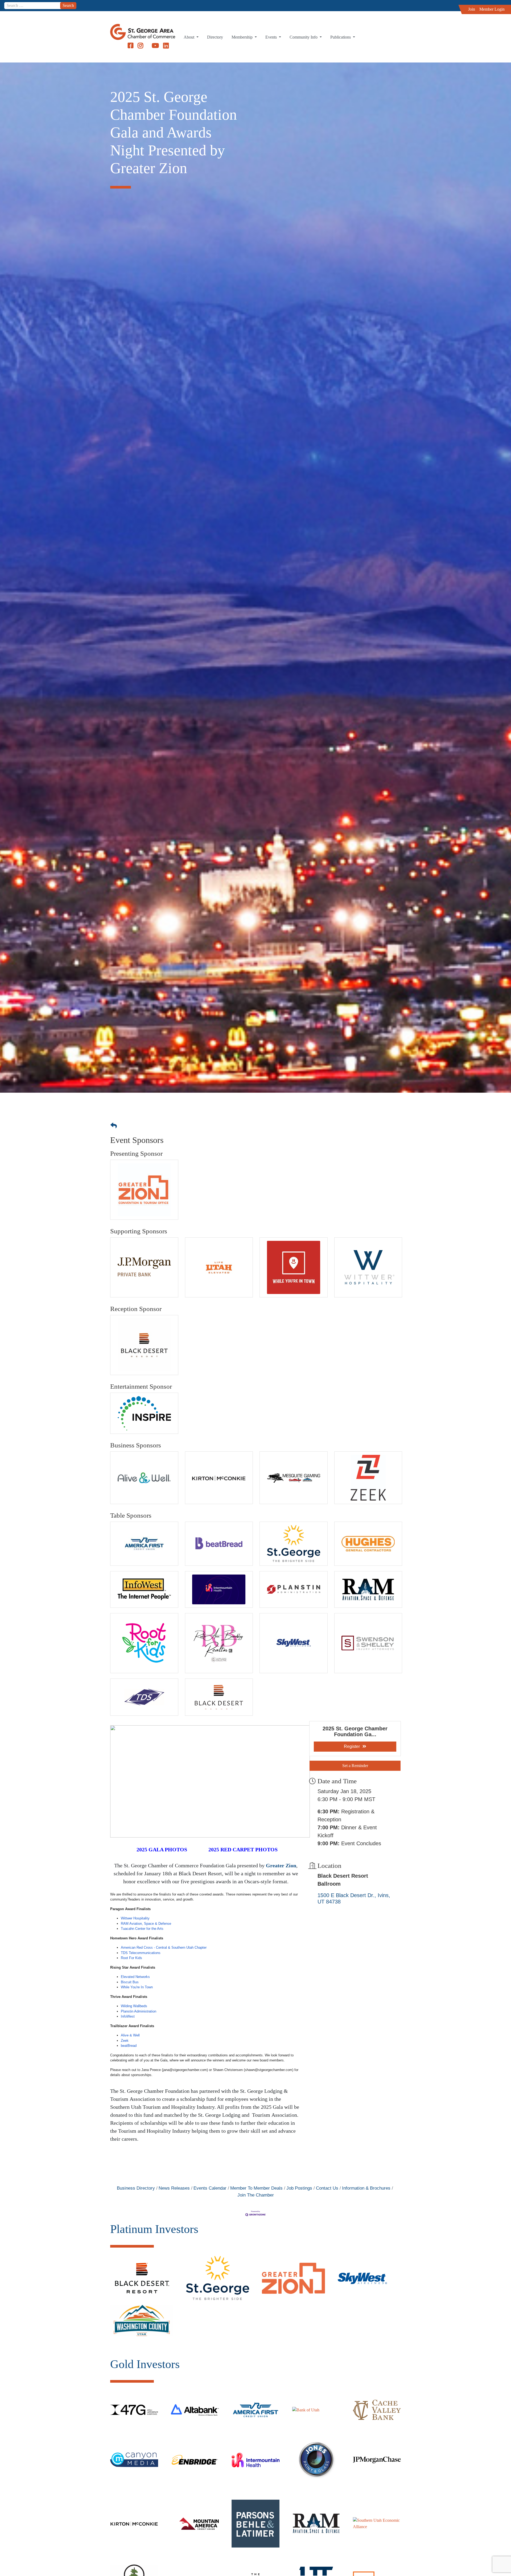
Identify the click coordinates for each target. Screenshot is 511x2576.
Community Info (304, 37)
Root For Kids (131, 1958)
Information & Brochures (366, 2188)
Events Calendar (210, 2188)
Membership (243, 37)
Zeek (125, 2041)
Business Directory (136, 2188)
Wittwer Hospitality (135, 1918)
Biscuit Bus (130, 1982)
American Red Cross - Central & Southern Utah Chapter (164, 1947)
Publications (341, 37)
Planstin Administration (139, 2011)
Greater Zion (281, 1865)
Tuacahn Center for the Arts (142, 1929)
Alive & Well (130, 2035)
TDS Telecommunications (141, 1953)
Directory (215, 37)
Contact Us (327, 2188)
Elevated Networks (135, 1977)
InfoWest (128, 2016)
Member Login (492, 9)
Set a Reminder (355, 1766)
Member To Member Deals (256, 2188)
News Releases (174, 2188)
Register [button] (352, 1746)
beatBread (129, 2046)
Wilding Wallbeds (134, 2006)
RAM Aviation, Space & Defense (146, 1924)
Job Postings (299, 2188)
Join (472, 9)
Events (272, 37)
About (189, 37)
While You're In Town (137, 1987)
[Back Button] (114, 1126)
